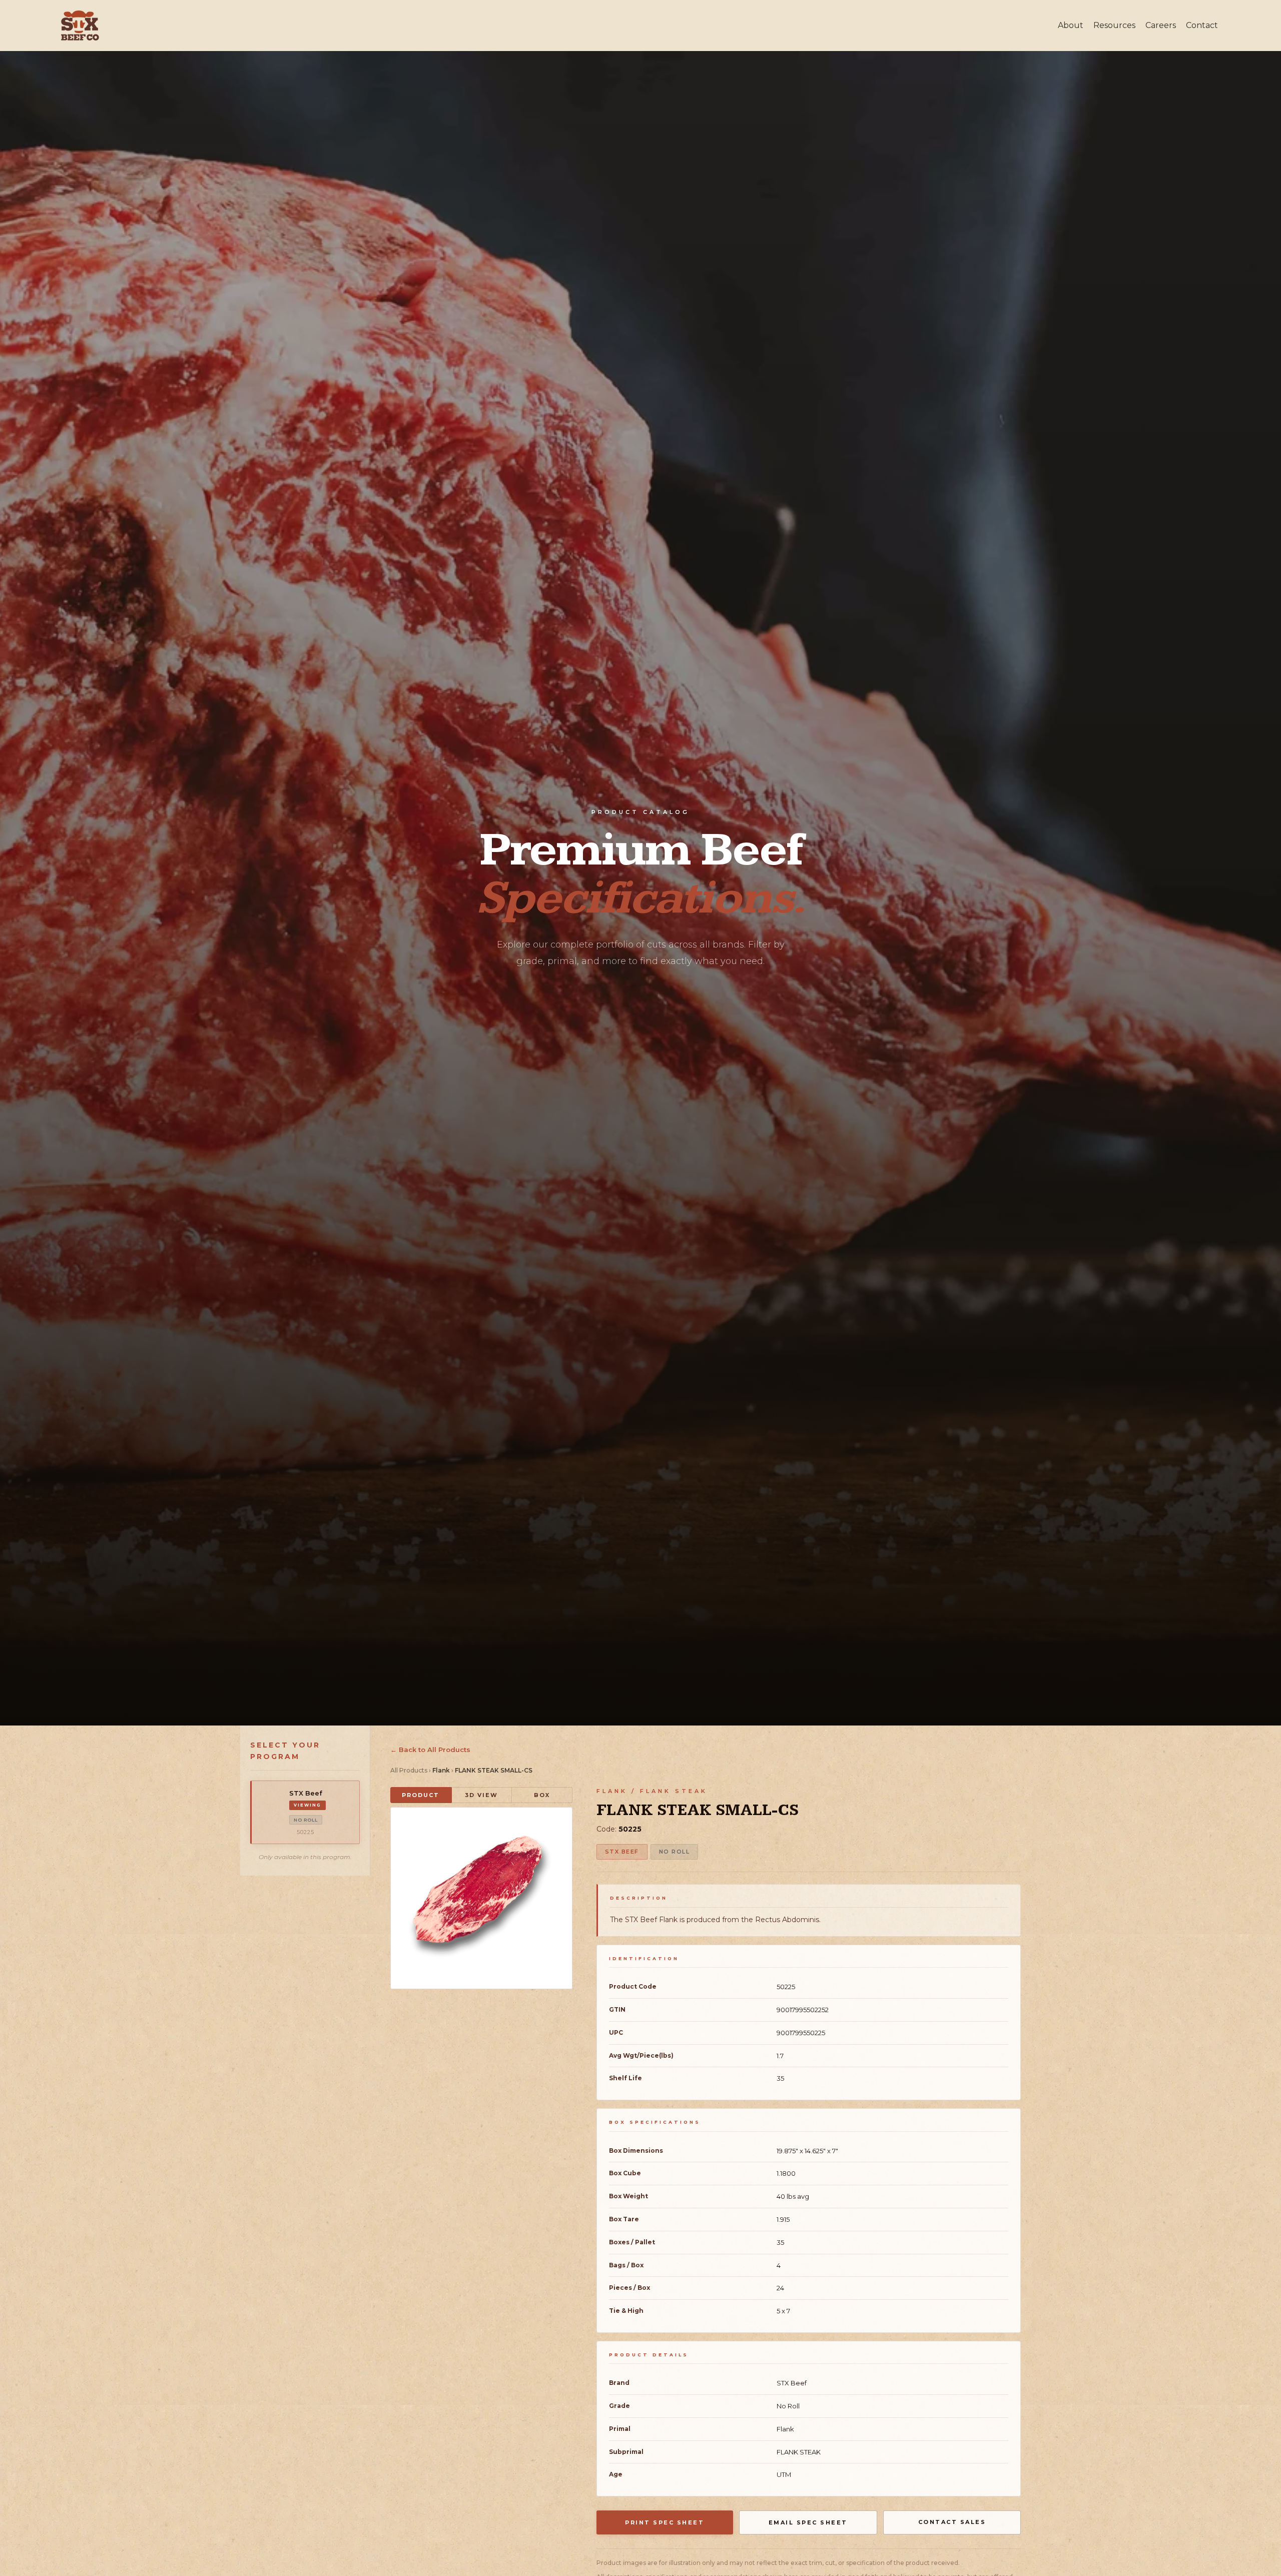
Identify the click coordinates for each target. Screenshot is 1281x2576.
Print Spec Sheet (665, 2522)
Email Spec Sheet (808, 2522)
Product (421, 1795)
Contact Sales (952, 2522)
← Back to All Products (430, 1750)
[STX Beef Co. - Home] (80, 26)
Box (542, 1795)
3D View (481, 1795)
